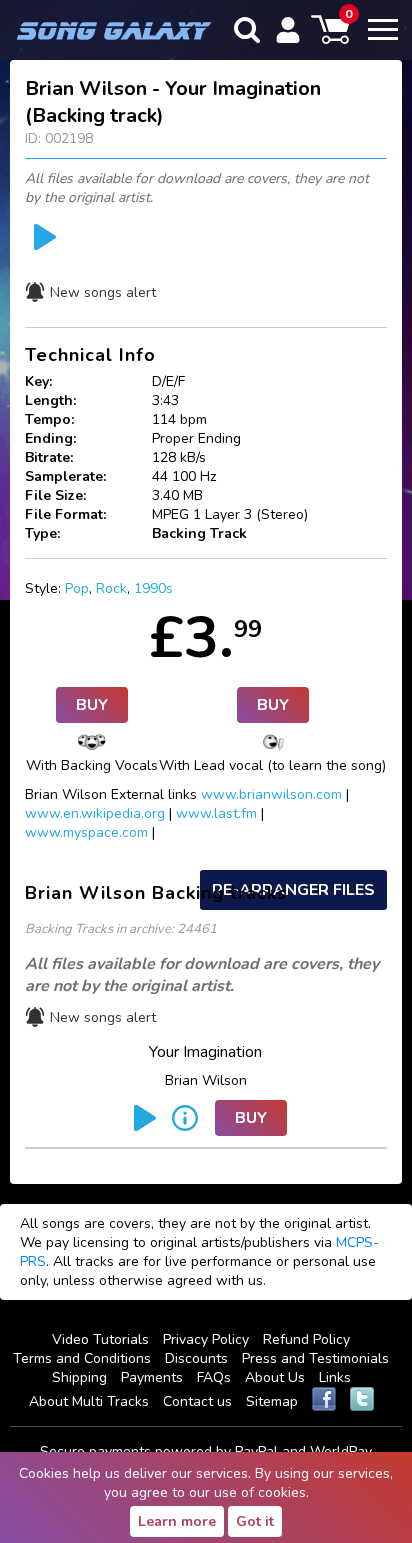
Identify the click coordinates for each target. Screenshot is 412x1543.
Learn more (177, 1521)
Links (335, 1377)
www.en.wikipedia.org (95, 813)
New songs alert (103, 292)
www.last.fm (216, 813)
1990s (153, 588)
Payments (152, 1377)
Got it (255, 1521)
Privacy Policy (206, 1339)
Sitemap (272, 1401)
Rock (111, 588)
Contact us (197, 1401)
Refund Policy (306, 1339)
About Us (275, 1377)
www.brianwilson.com (271, 794)
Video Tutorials (100, 1339)
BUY (92, 705)
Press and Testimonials (315, 1358)
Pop (77, 588)
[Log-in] (288, 30)
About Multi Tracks (89, 1401)
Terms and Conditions (82, 1358)
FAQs (214, 1377)
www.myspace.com (86, 832)
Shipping (79, 1377)
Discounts (196, 1358)
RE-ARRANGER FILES (293, 890)
